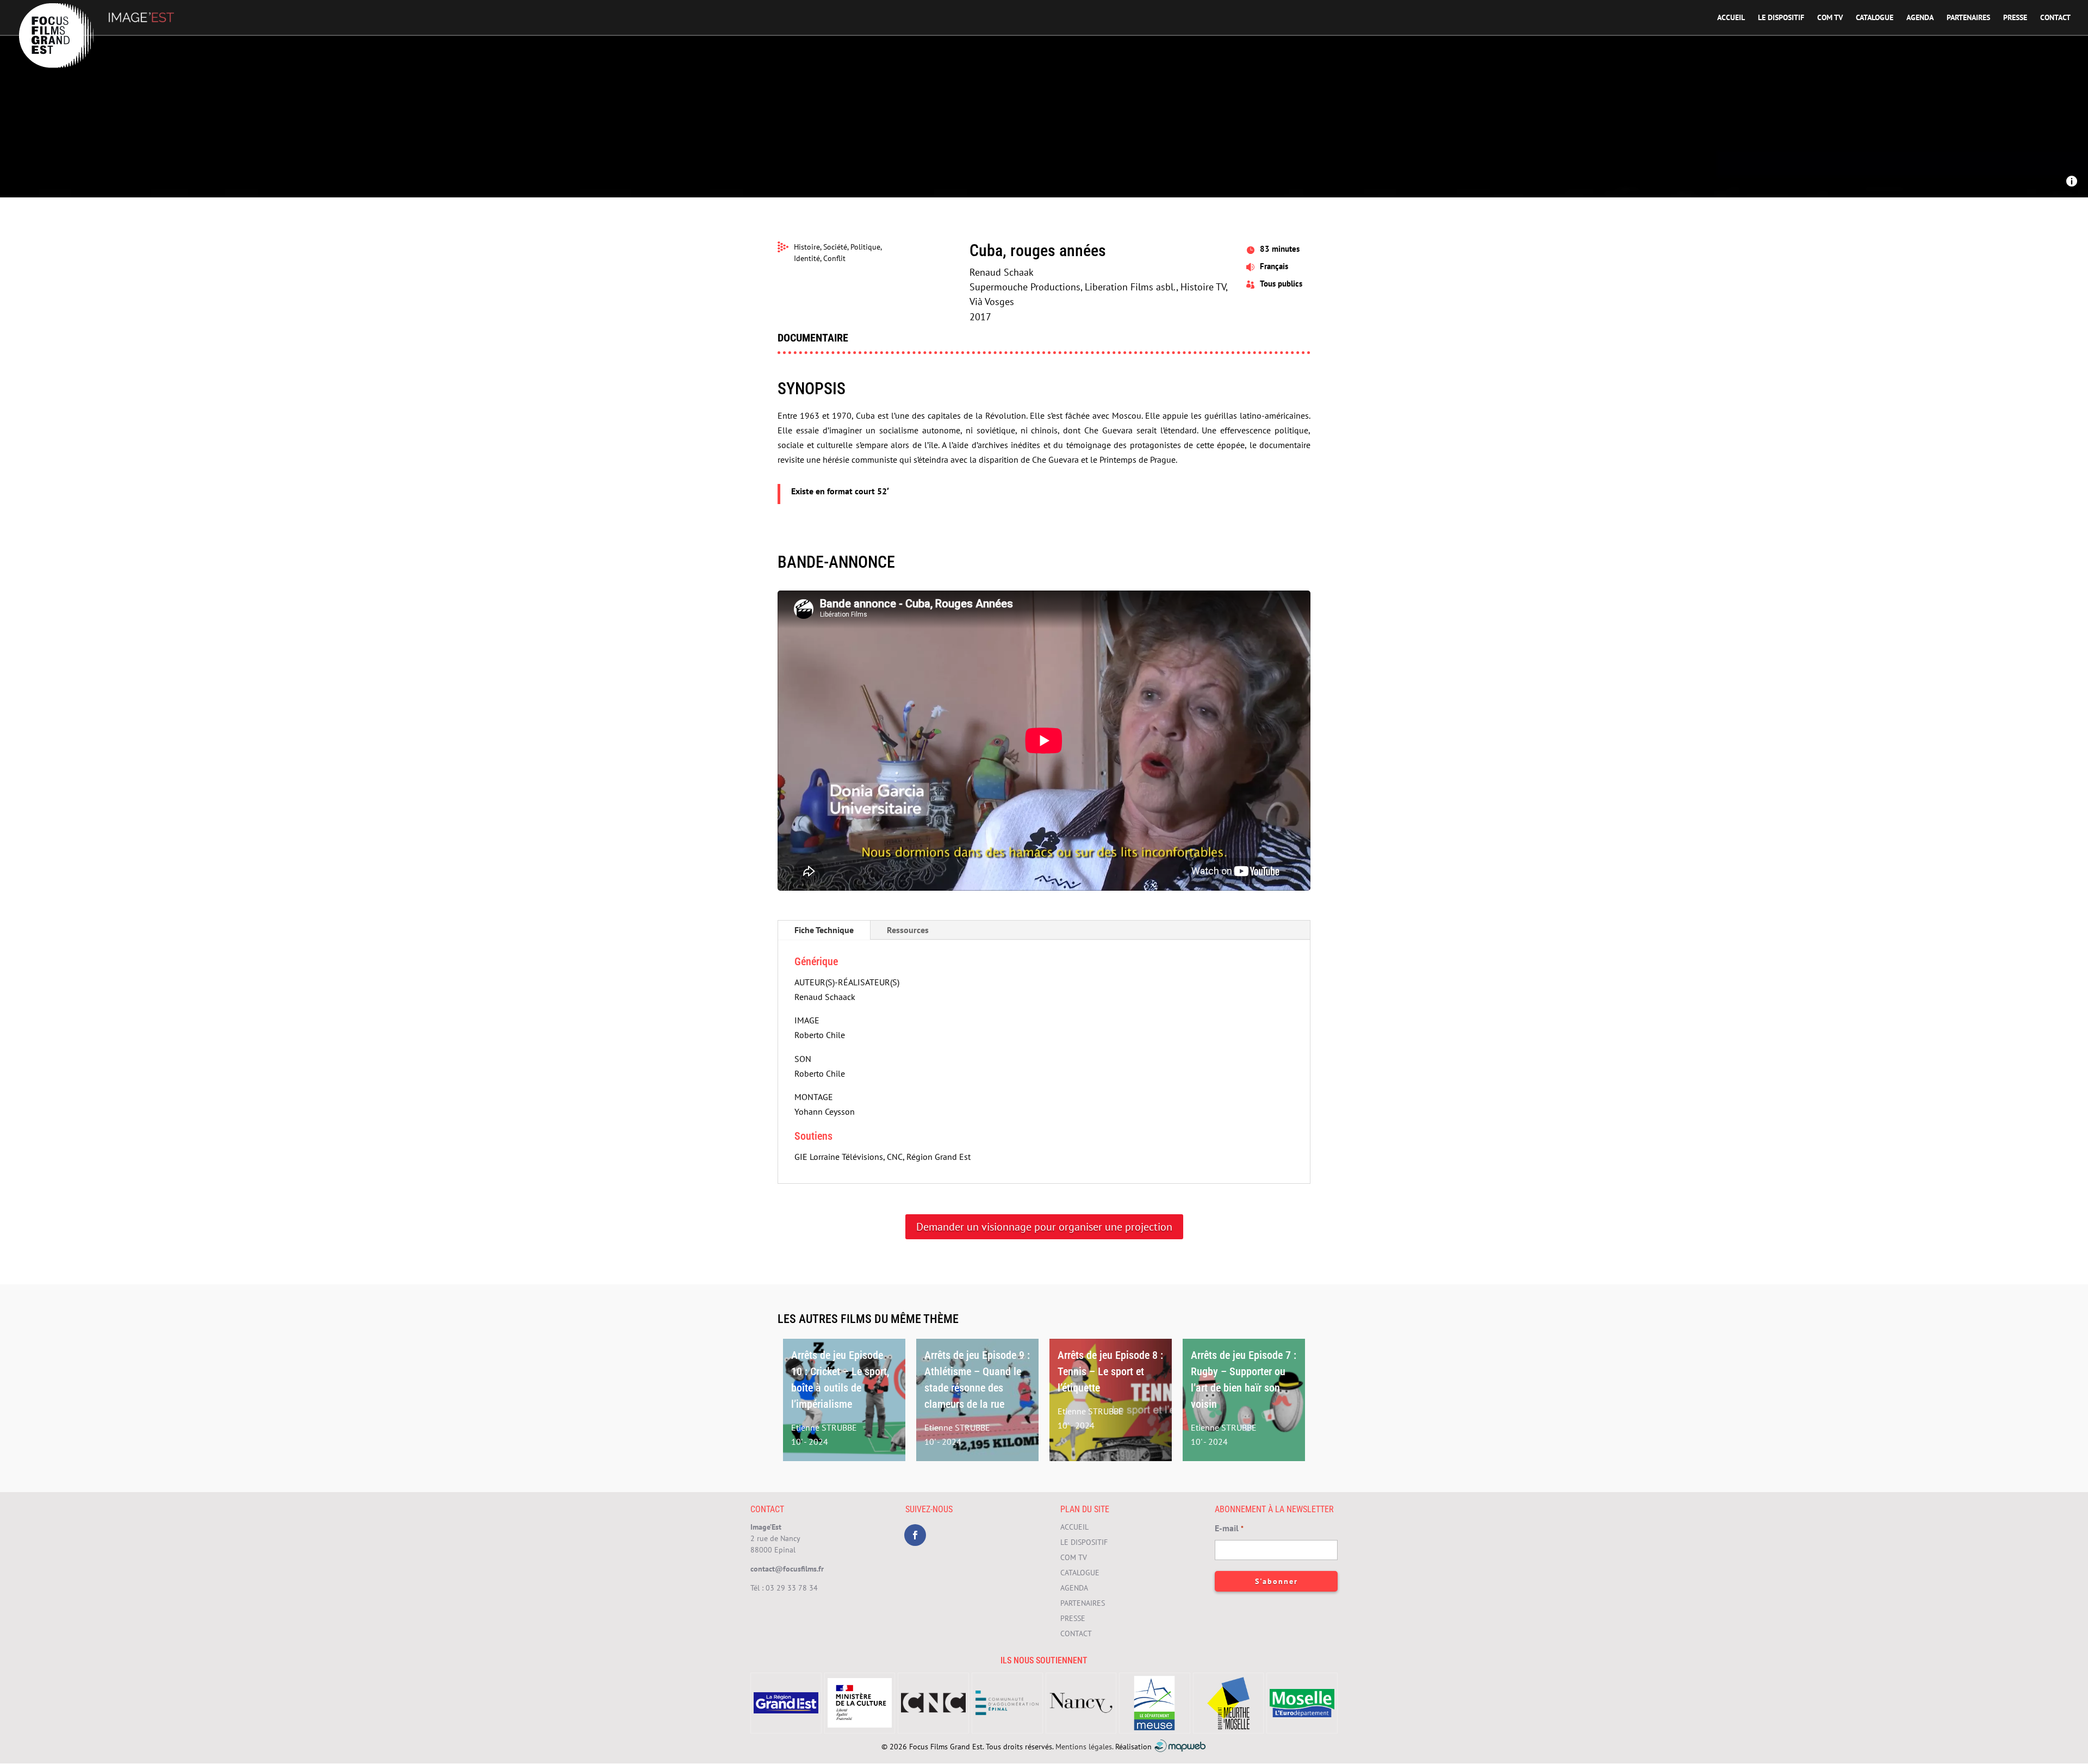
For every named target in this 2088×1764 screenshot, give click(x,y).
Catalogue (1875, 18)
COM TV (1830, 18)
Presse (2015, 18)
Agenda (1920, 18)
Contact (2055, 18)
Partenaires (1968, 18)
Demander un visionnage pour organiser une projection (1044, 1227)
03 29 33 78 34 (792, 1588)
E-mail (1229, 1528)
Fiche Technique (824, 930)
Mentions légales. (1084, 1746)
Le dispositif (1781, 18)
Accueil (1731, 18)
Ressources (908, 930)
